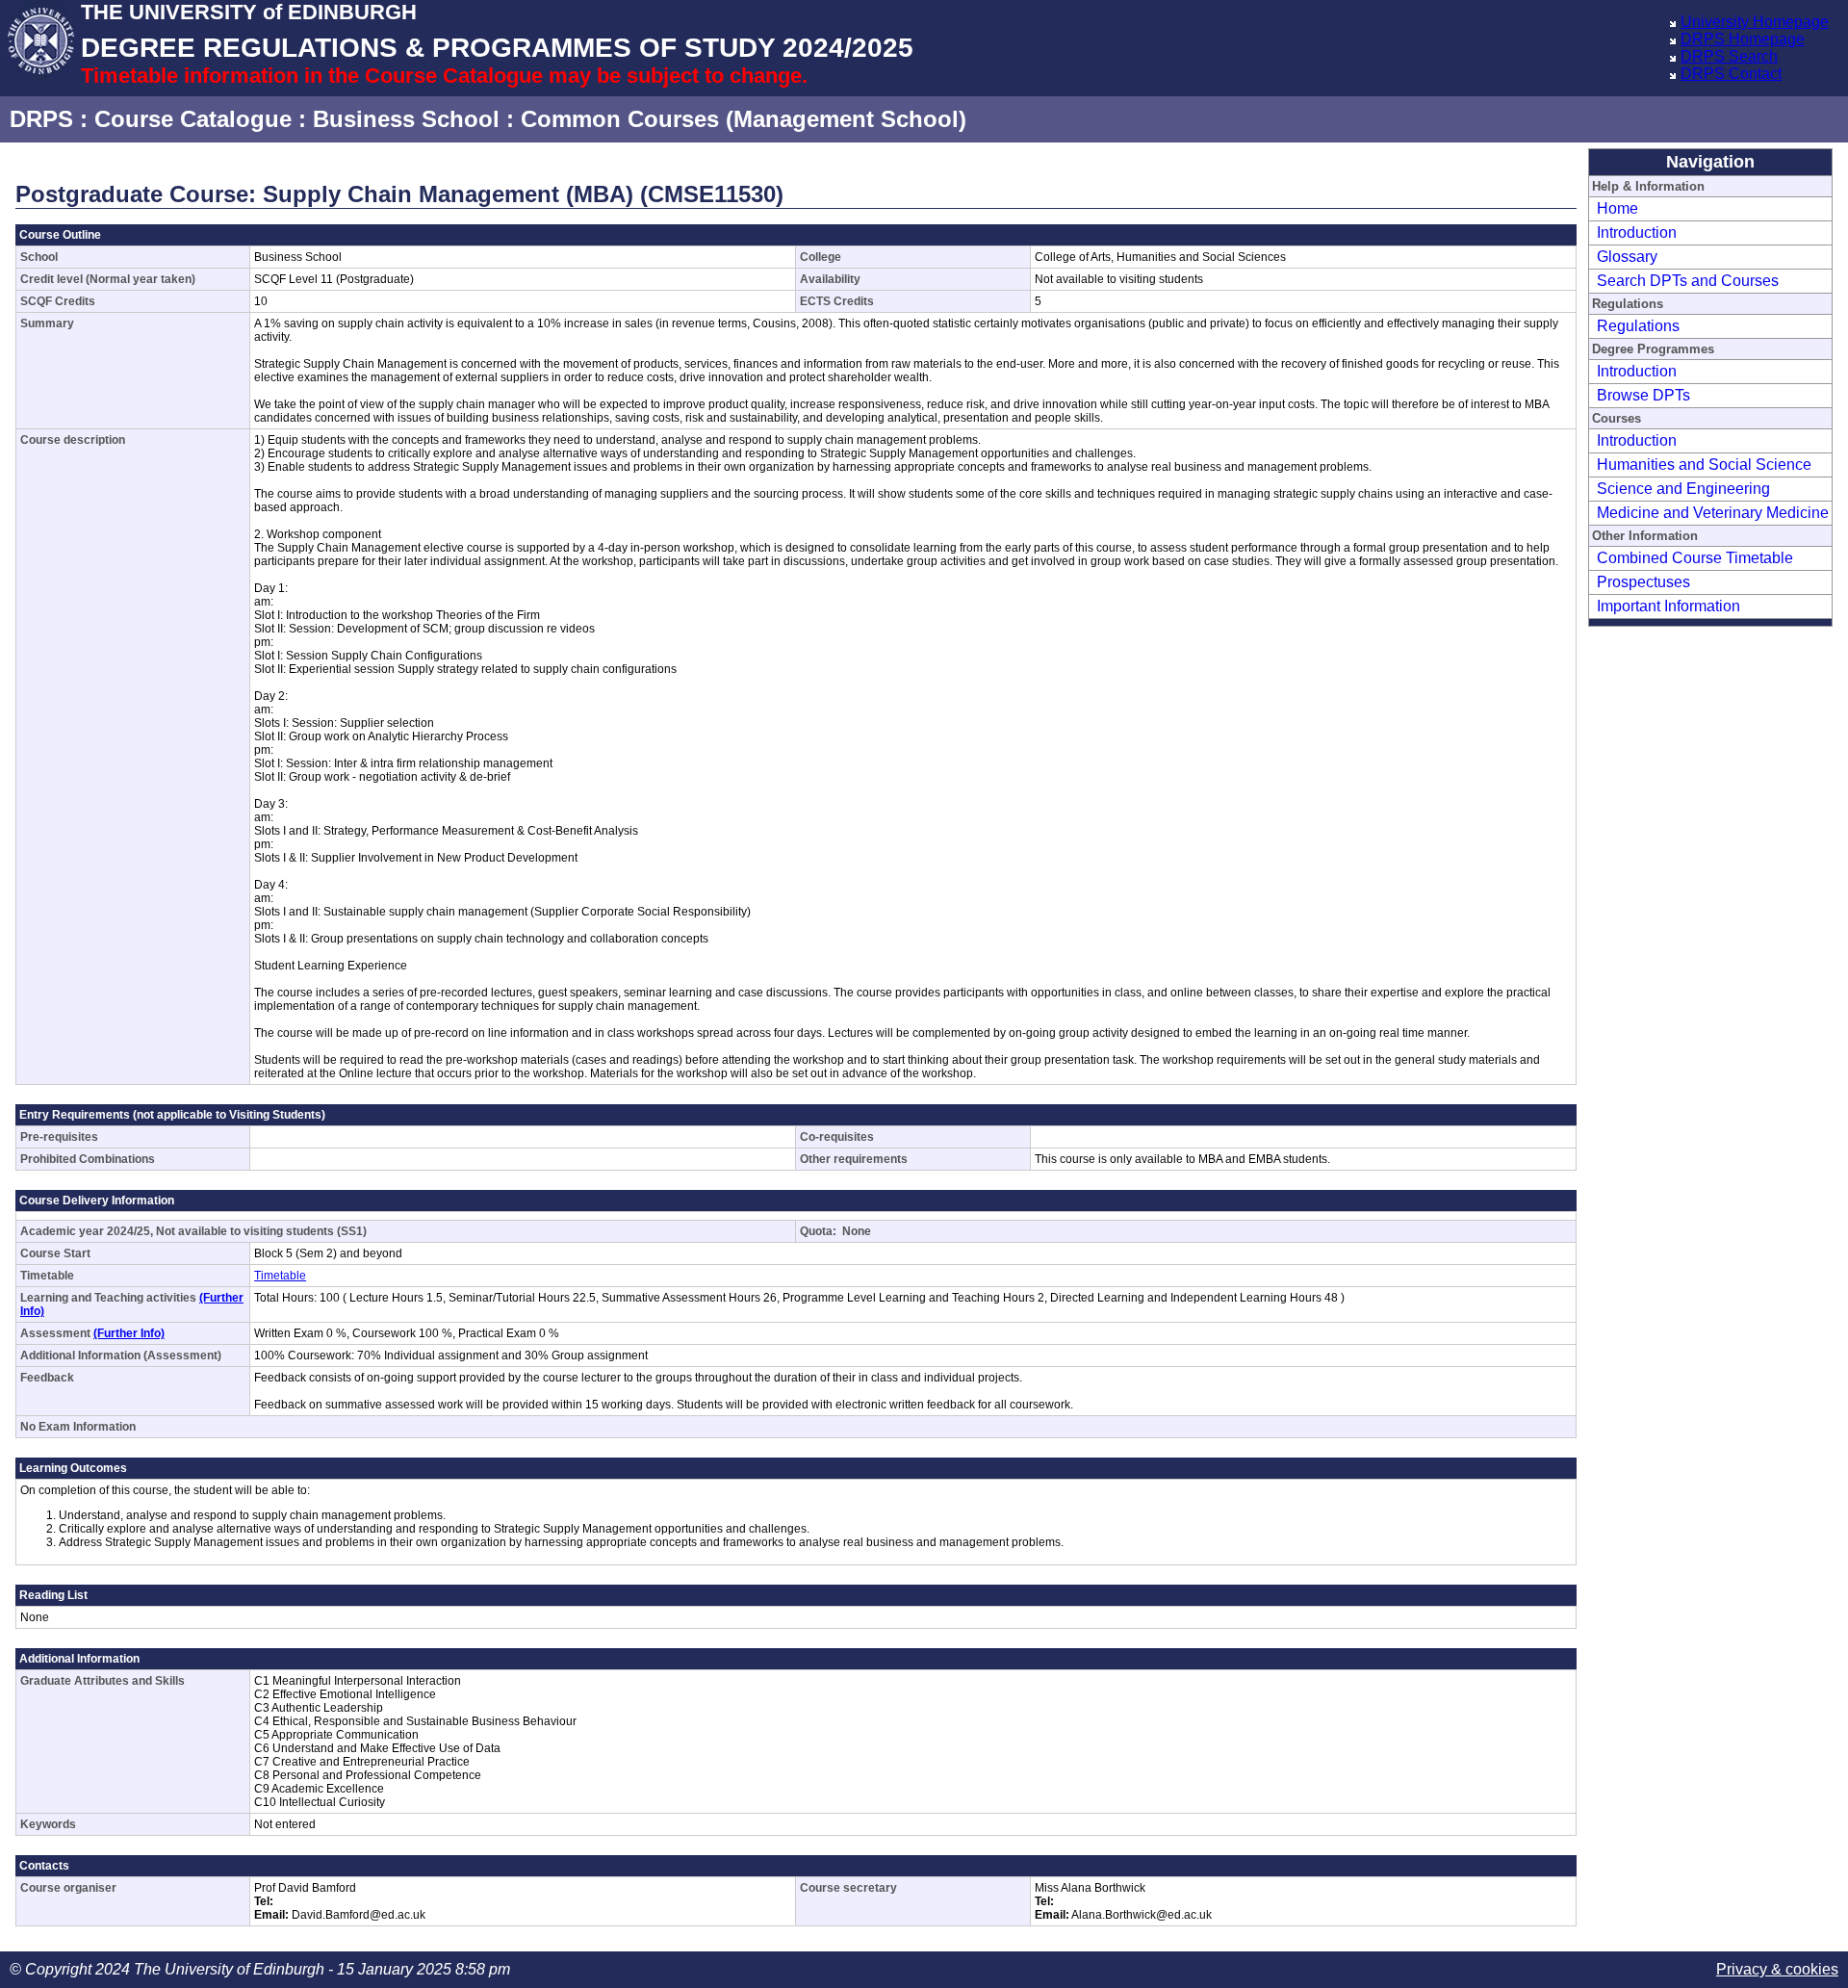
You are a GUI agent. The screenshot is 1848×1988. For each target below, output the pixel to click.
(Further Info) (129, 1333)
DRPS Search (1729, 56)
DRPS (41, 119)
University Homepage (1755, 22)
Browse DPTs (1643, 395)
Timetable (280, 1276)
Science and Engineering (1683, 489)
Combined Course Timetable (1695, 558)
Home (1617, 208)
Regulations (1638, 326)
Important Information (1668, 606)
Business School (406, 119)
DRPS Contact (1731, 74)
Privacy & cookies (1777, 1969)
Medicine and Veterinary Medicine (1713, 513)
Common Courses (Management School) (744, 119)
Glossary (1627, 257)
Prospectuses (1643, 582)
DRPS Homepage (1743, 39)
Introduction (1637, 232)
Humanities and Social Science (1704, 465)
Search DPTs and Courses (1688, 281)
